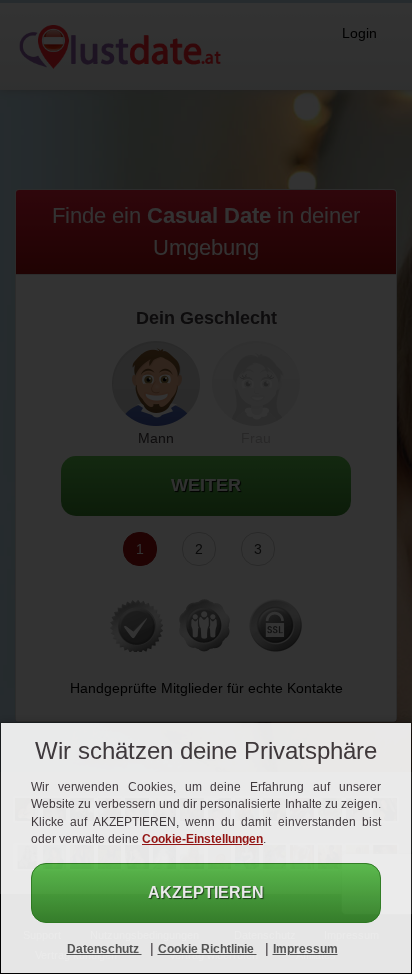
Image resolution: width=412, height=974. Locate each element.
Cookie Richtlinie (207, 949)
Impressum (305, 949)
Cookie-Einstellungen (202, 839)
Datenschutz (104, 949)
